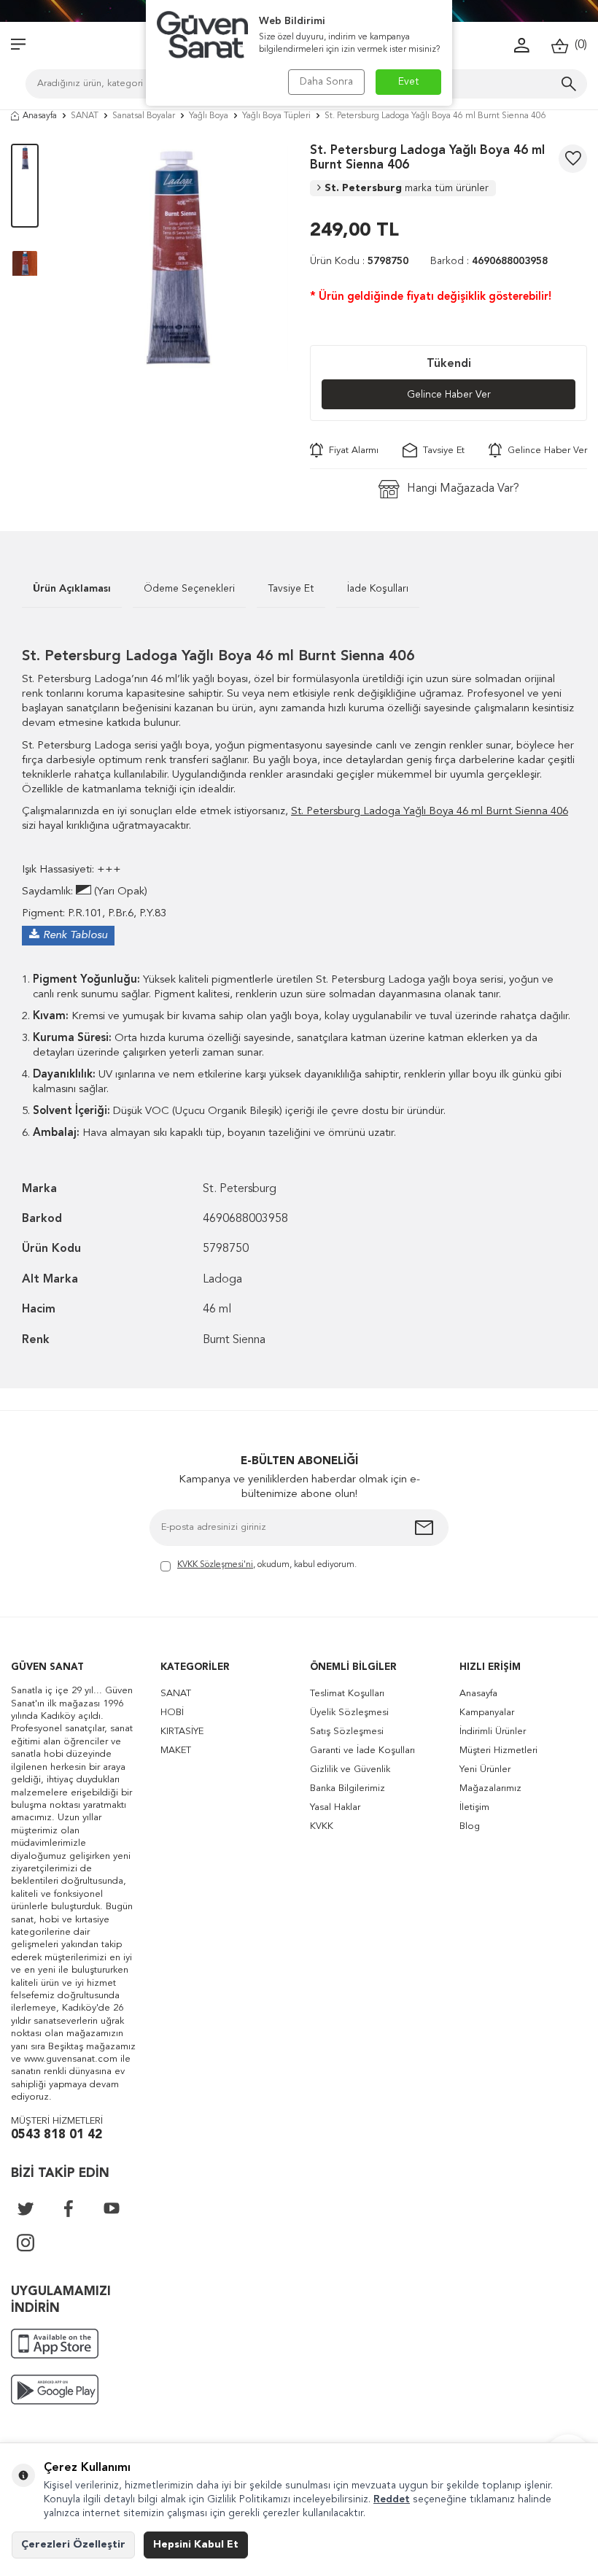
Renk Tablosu (75, 936)
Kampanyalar (487, 1713)
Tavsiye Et (441, 450)
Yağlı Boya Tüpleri (276, 116)
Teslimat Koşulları (347, 1694)
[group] (174, 258)
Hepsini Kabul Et (196, 2545)
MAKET (176, 1751)
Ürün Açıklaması (72, 589)
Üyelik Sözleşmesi (349, 1713)
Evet (409, 82)
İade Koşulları (378, 589)
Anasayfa (40, 116)
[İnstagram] (26, 2243)
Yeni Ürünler (485, 1769)
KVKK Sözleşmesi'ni (215, 1565)
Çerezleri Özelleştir (73, 2545)
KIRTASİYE (182, 1732)
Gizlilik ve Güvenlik (350, 1769)
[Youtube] (112, 2208)
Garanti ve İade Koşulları (362, 1751)
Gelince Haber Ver (449, 395)
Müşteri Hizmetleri (498, 1751)
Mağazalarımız (490, 1788)
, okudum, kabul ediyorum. (267, 1565)
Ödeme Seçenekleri (189, 589)
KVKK (322, 1826)
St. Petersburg (407, 188)
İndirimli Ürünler (493, 1732)
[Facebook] (69, 2208)
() (578, 45)
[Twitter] (26, 2208)
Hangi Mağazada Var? (463, 489)
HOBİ (172, 1713)
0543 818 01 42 (57, 2135)
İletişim (474, 1807)
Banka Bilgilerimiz (347, 1788)
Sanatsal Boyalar (144, 116)
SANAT (85, 116)
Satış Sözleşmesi (347, 1732)
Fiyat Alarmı (351, 450)
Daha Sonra (326, 82)
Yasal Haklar (335, 1807)
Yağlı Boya (209, 116)
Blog (470, 1826)
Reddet (392, 2499)
